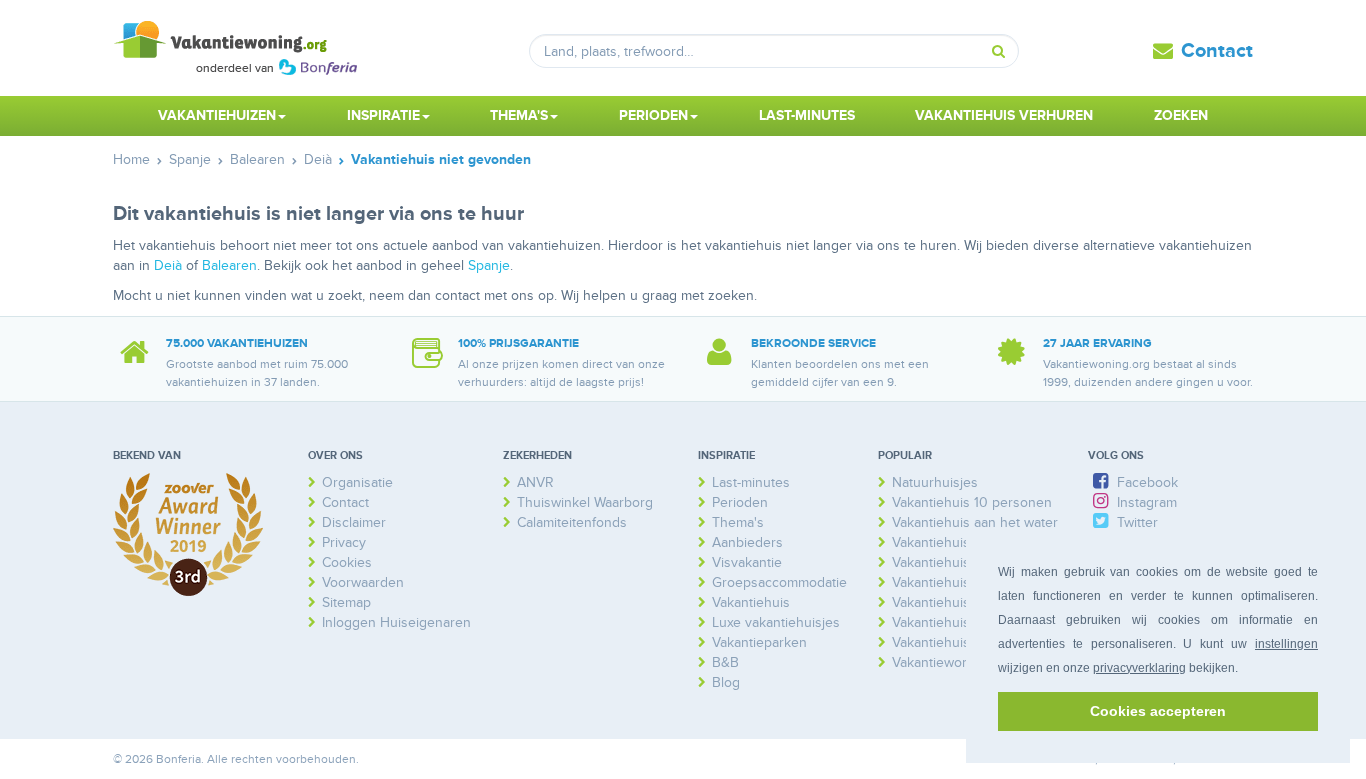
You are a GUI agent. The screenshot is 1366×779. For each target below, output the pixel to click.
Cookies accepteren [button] (1158, 711)
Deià (168, 265)
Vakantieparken (759, 642)
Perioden (740, 502)
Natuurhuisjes (935, 482)
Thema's (738, 522)
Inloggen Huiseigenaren (396, 622)
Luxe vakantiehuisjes (776, 622)
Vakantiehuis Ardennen (964, 542)
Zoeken (1181, 115)
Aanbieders (747, 542)
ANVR (535, 482)
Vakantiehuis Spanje (954, 642)
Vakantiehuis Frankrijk (959, 582)
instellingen (1286, 644)
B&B (725, 662)
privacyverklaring (1139, 668)
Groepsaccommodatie (779, 582)
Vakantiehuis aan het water (975, 522)
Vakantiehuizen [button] (217, 115)
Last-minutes (807, 115)
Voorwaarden (363, 582)
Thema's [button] (519, 115)
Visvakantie (747, 562)
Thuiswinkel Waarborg (585, 502)
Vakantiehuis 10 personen (972, 502)
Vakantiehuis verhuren (1004, 115)
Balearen (229, 265)
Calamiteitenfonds (572, 522)
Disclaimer (354, 522)
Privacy (344, 542)
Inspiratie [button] (383, 115)
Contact (1217, 51)
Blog (726, 682)
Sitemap (346, 602)
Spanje (489, 265)
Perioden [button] (653, 115)
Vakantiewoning (940, 662)
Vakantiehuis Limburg (958, 602)
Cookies (347, 562)
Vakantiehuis (751, 602)
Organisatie (357, 482)
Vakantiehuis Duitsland (962, 562)
